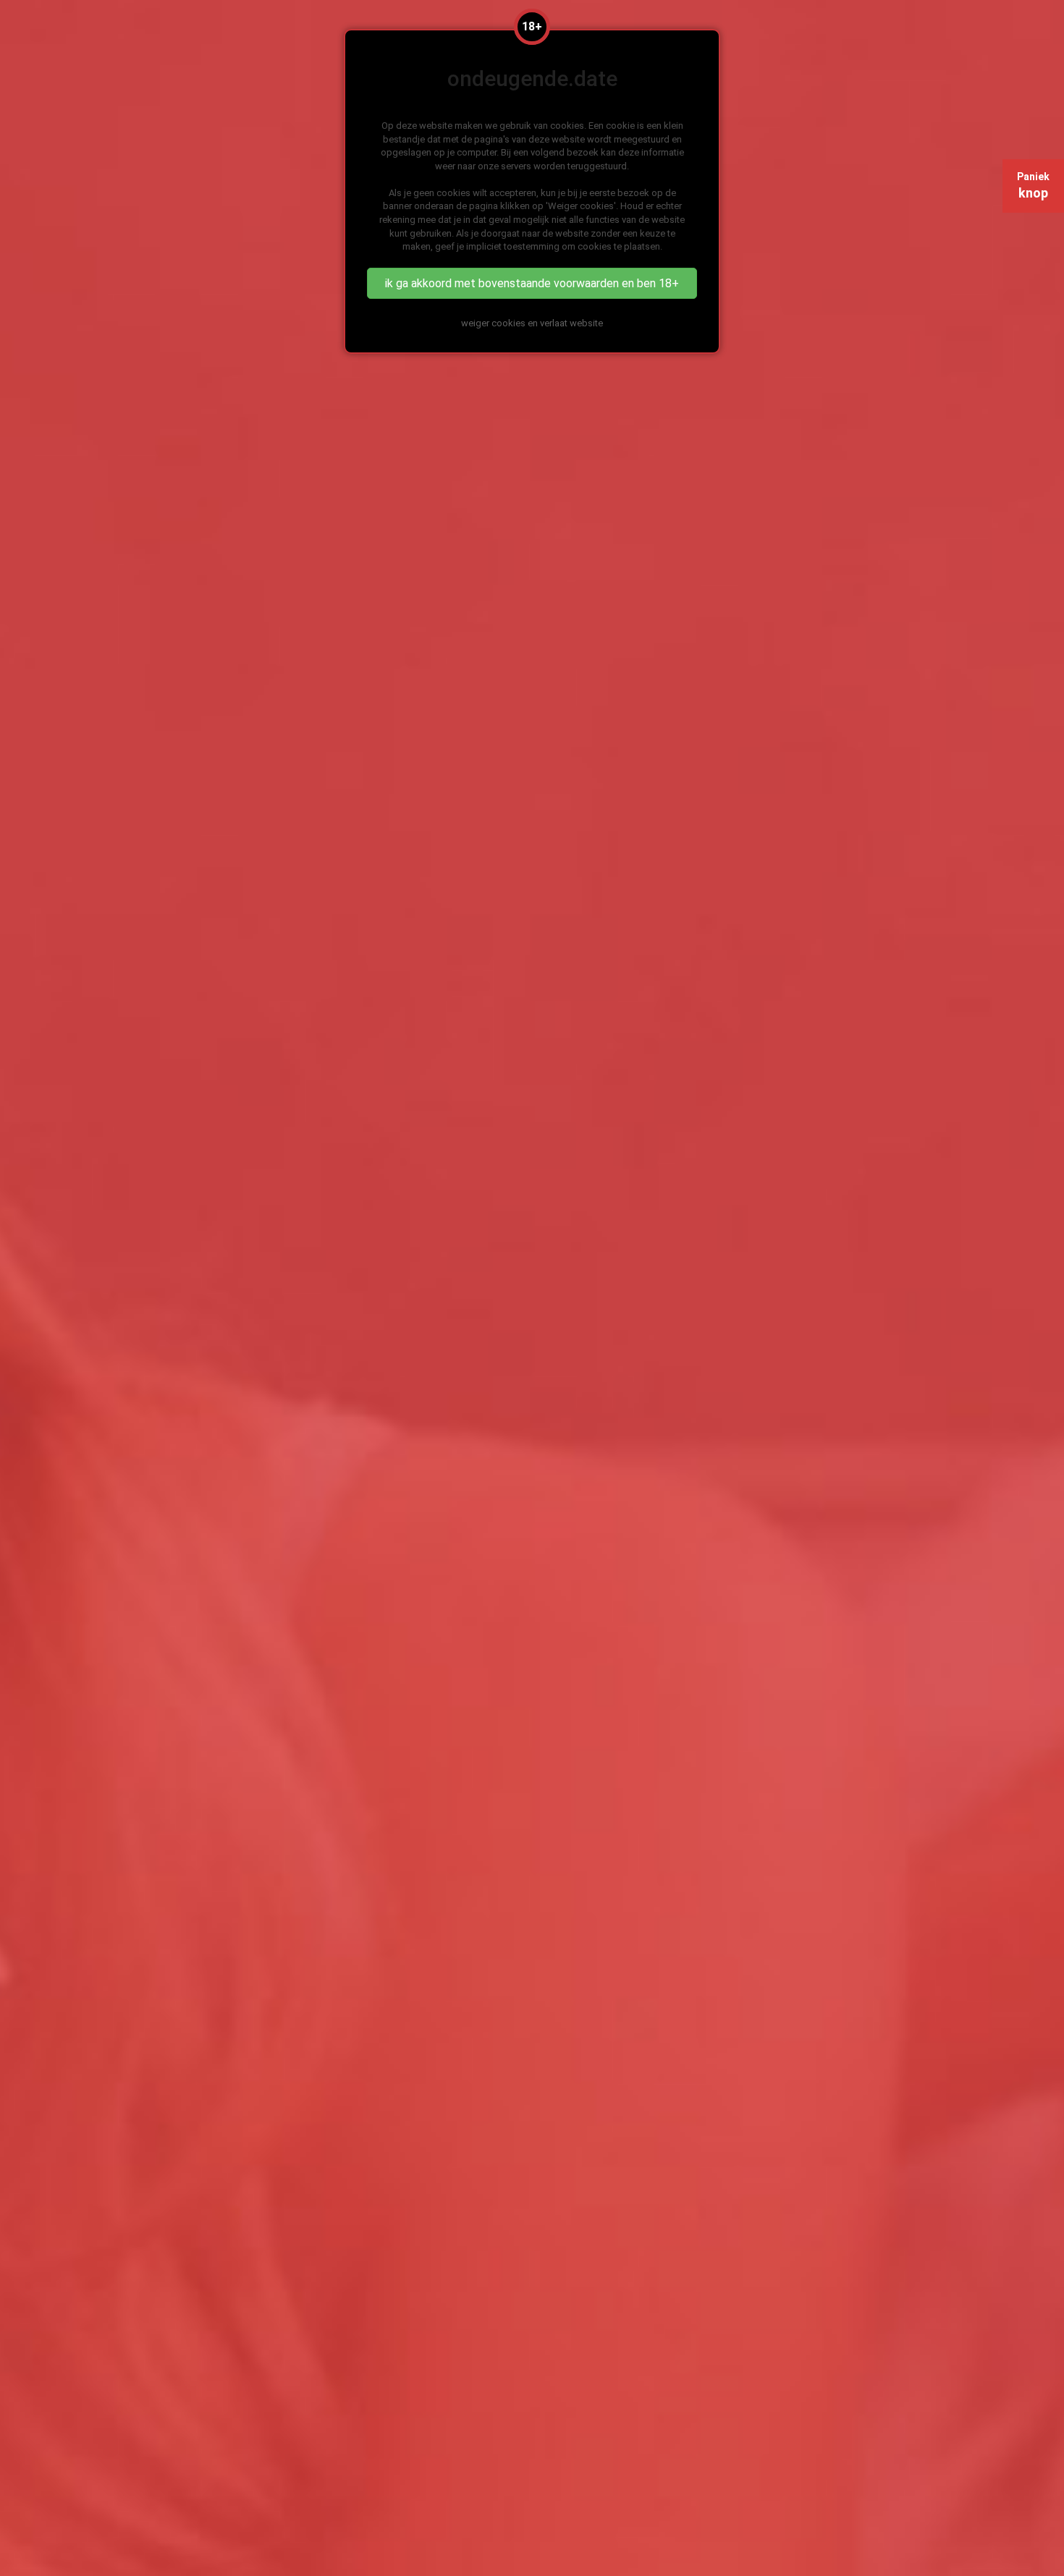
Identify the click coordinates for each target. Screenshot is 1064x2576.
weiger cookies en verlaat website (532, 323)
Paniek (1033, 186)
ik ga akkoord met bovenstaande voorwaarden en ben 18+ (532, 283)
